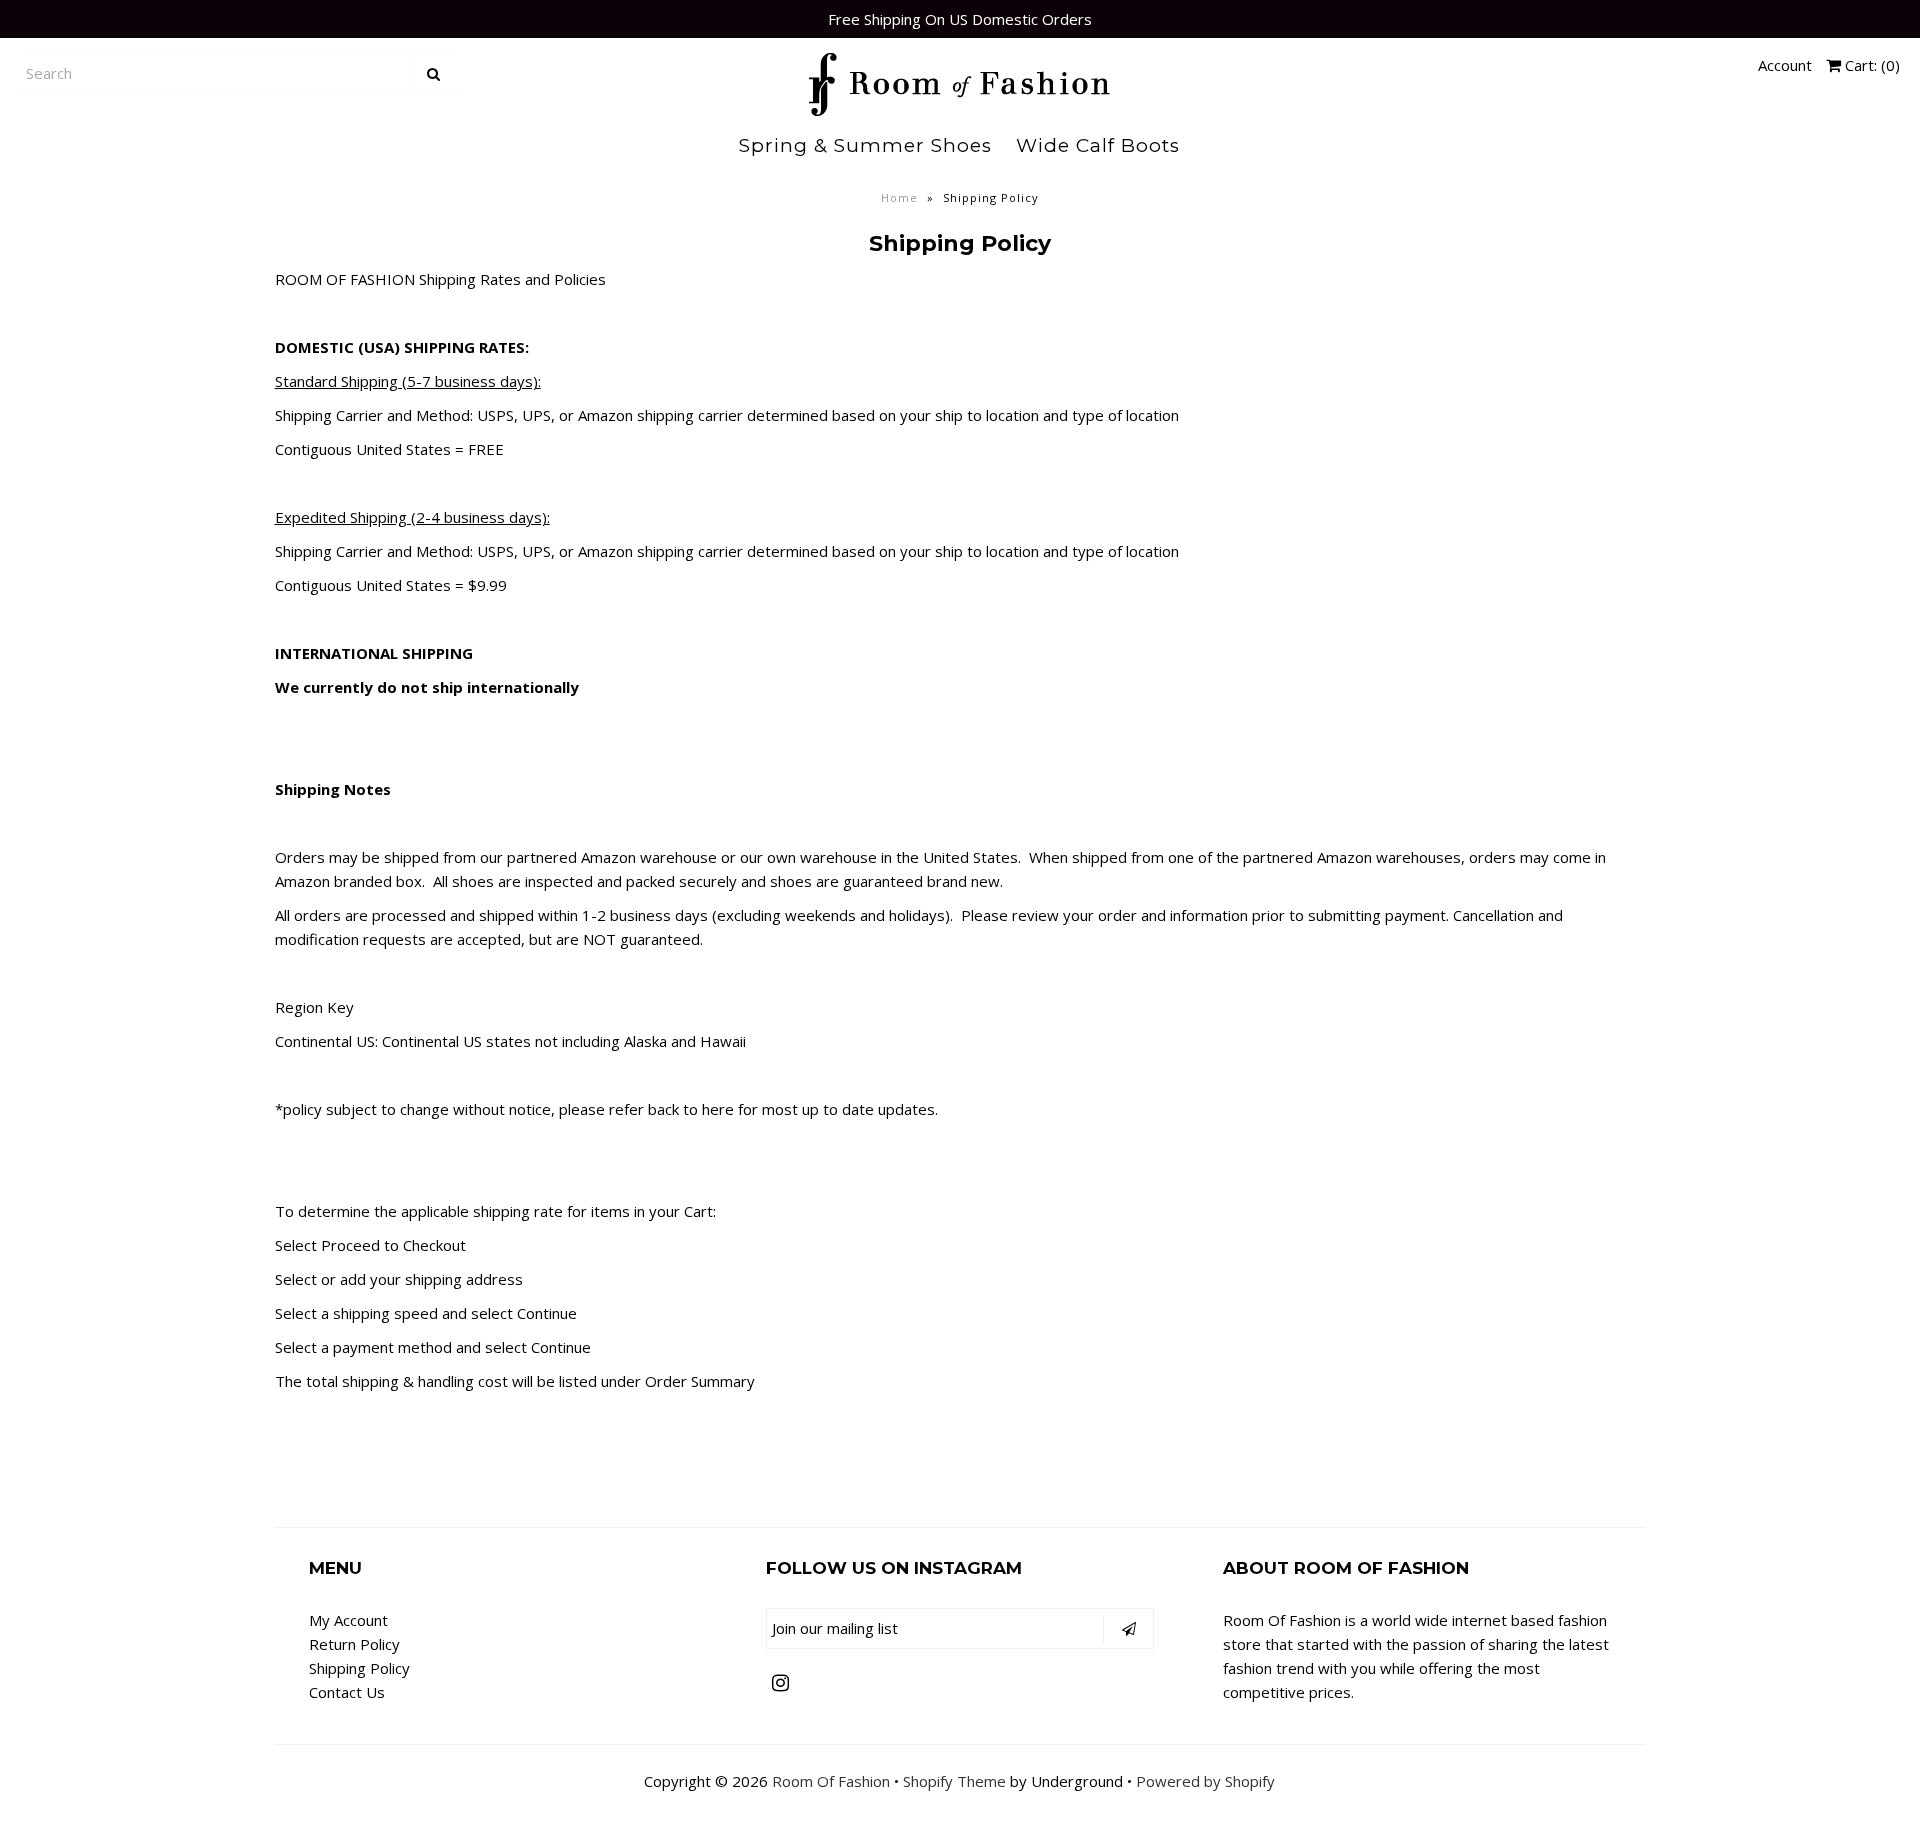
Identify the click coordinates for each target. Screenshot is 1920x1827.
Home (899, 197)
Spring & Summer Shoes (865, 145)
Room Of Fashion (831, 1781)
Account (1785, 65)
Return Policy (354, 1644)
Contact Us (347, 1692)
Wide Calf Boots (1098, 145)
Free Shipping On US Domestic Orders (960, 19)
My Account (348, 1620)
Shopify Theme (954, 1781)
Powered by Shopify (1205, 1781)
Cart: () (1870, 65)
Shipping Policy (359, 1668)
